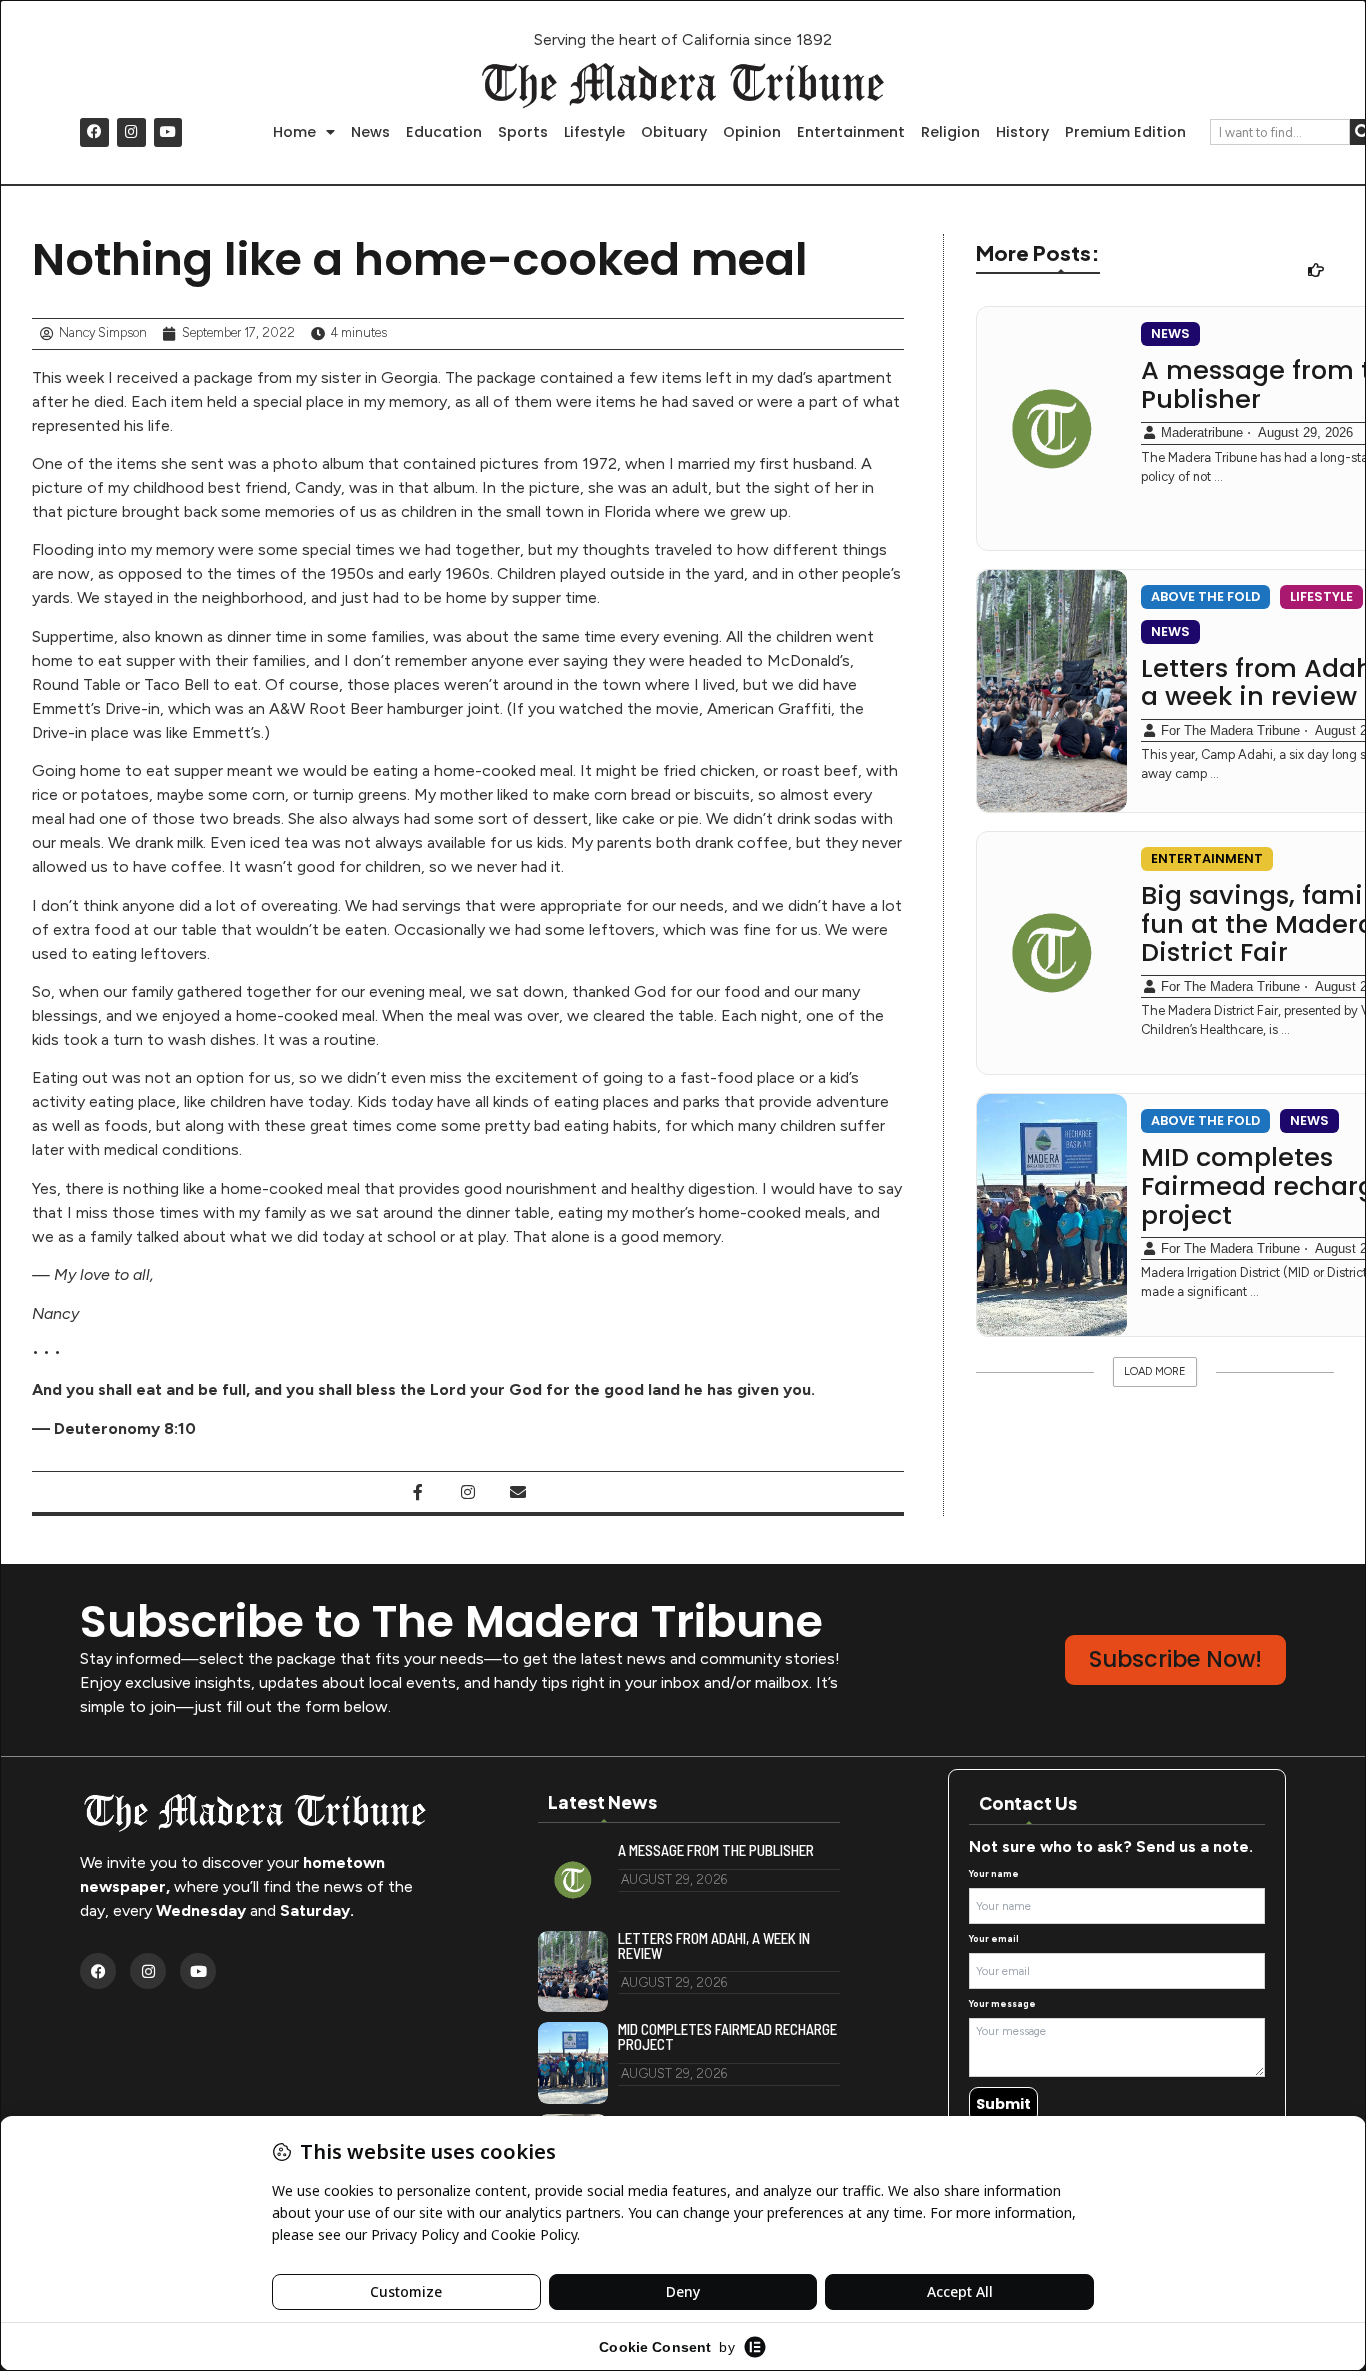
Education (444, 132)
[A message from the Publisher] (1052, 428)
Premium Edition (1125, 132)
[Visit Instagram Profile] (468, 1492)
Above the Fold (1205, 596)
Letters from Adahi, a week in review (714, 1946)
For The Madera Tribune (1230, 730)
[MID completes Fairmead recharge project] (1052, 1215)
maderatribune (1202, 432)
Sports (523, 132)
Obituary (674, 132)
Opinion (752, 132)
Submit (1003, 2104)
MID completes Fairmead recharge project (727, 2037)
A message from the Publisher (716, 1850)
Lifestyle (594, 132)
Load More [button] (1155, 1371)
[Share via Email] (518, 1492)
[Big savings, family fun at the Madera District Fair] (1052, 953)
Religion (950, 132)
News (370, 132)
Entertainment (851, 132)
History (1022, 132)
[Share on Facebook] (418, 1492)
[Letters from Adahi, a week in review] (1052, 691)
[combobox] (1280, 132)
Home (294, 132)
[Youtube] (168, 132)
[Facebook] (94, 132)
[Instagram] (131, 132)
